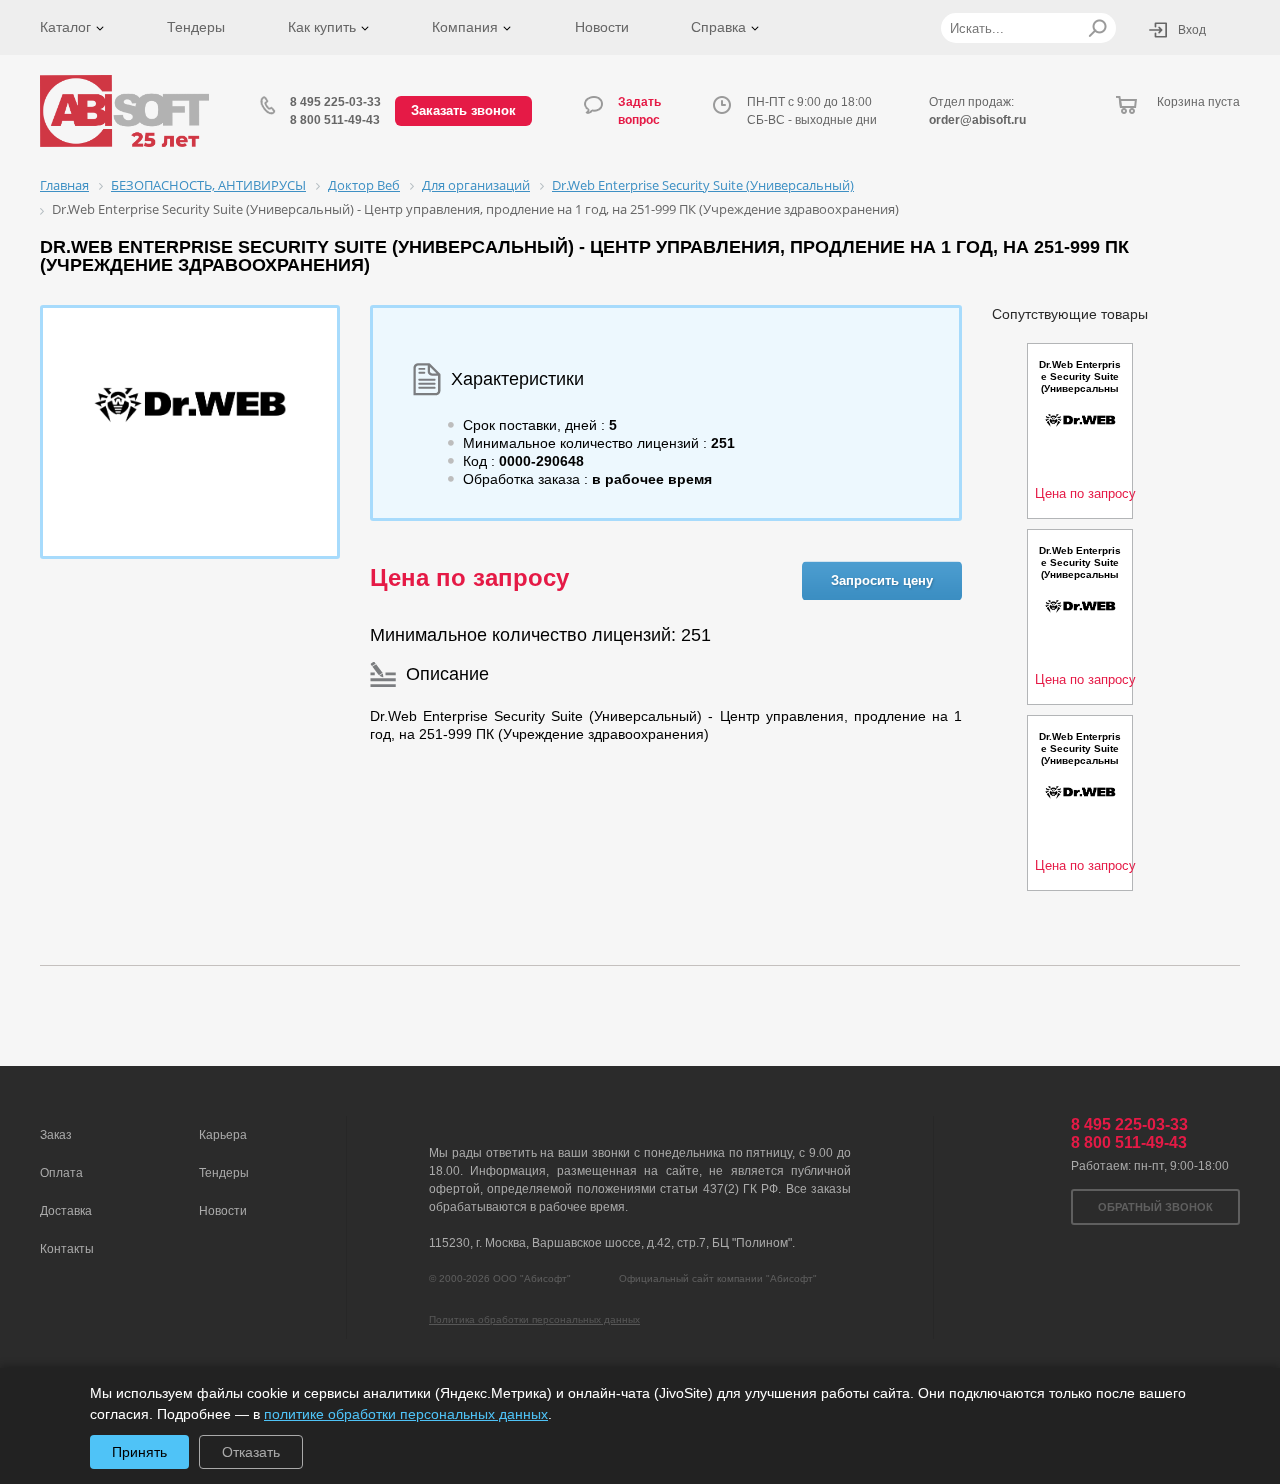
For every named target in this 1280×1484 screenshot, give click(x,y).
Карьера (223, 1135)
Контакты (67, 1249)
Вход (1192, 30)
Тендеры (196, 27)
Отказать (251, 1452)
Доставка (66, 1211)
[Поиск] (1097, 28)
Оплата (61, 1173)
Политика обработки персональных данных (534, 1319)
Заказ (56, 1135)
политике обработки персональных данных (406, 1414)
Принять (139, 1452)
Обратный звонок (1155, 1207)
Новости (602, 27)
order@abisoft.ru (977, 120)
